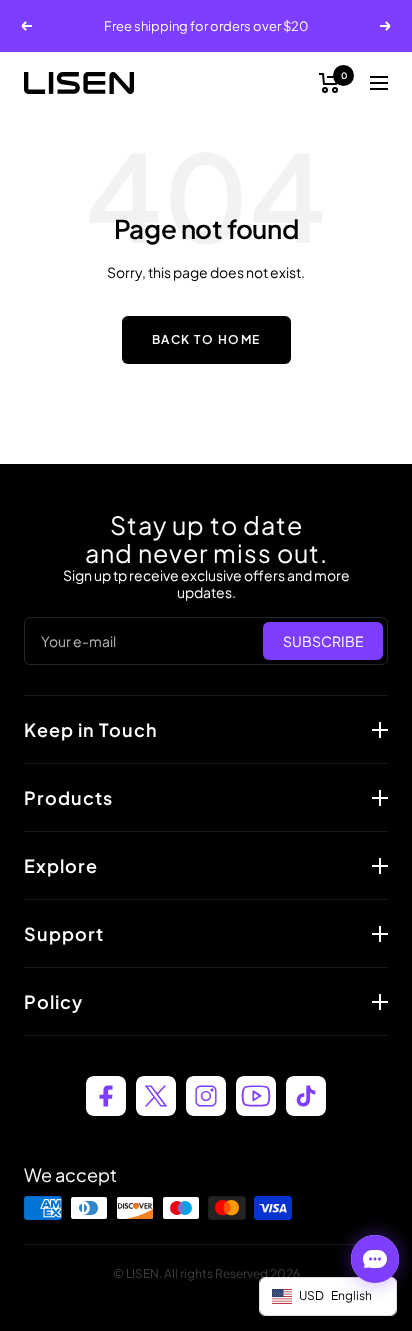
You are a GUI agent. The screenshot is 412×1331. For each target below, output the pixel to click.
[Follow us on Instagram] (206, 1096)
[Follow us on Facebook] (106, 1096)
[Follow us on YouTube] (256, 1096)
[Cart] (329, 83)
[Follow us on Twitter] (156, 1096)
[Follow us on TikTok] (306, 1096)
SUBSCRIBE (323, 641)
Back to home (206, 339)
